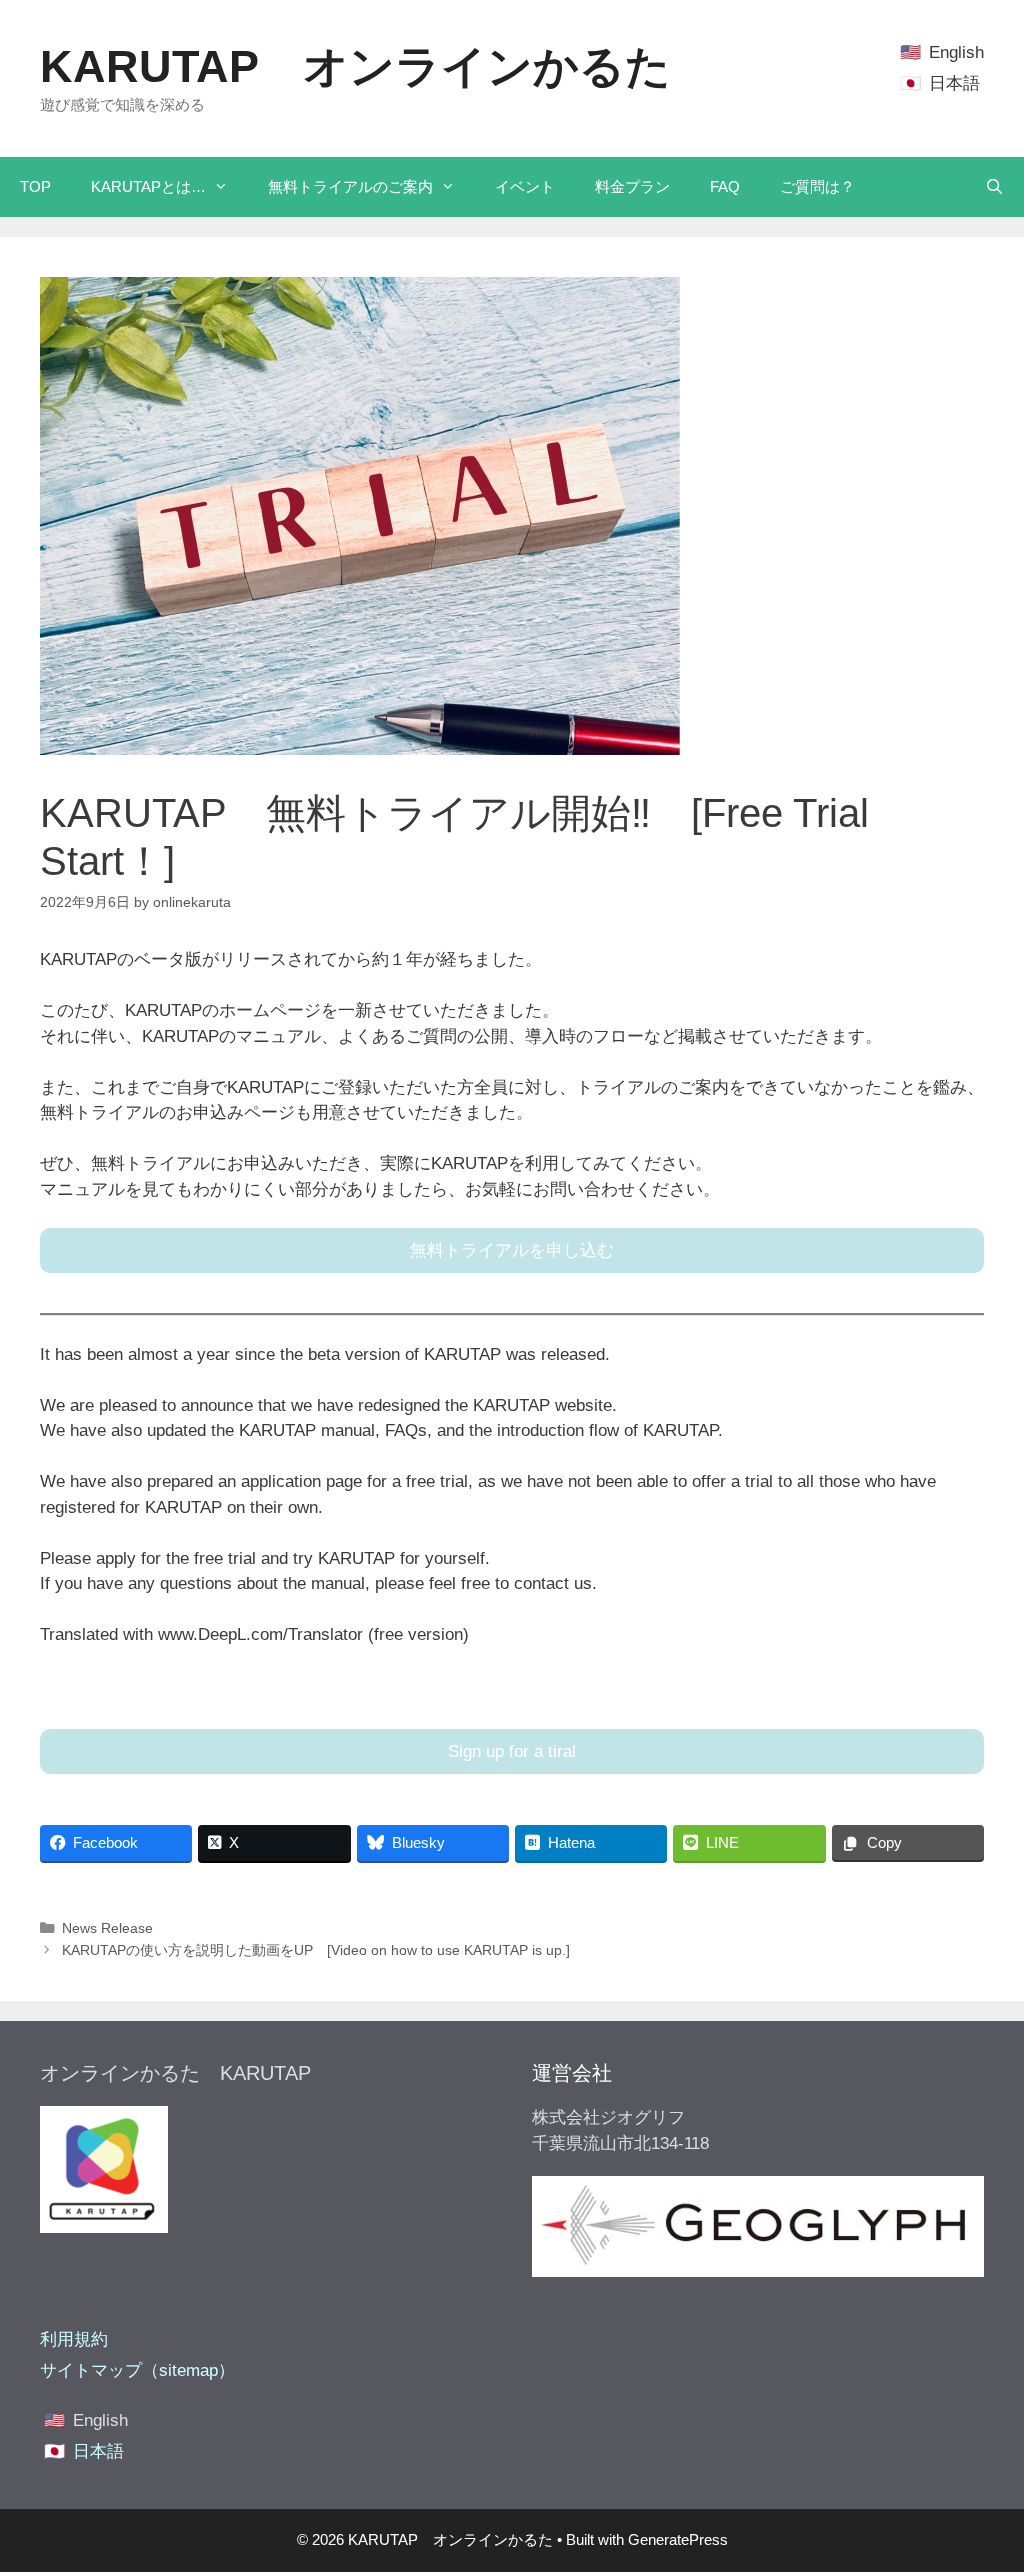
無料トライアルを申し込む (512, 1250)
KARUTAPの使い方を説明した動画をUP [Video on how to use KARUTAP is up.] (316, 1950)
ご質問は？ (817, 186)
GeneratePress (678, 2539)
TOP (35, 186)
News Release (107, 1928)
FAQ (725, 186)
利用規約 (74, 2339)
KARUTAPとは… (148, 186)
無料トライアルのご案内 (350, 186)
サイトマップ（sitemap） (137, 2370)
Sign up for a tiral (512, 1751)
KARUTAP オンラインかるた (355, 66)
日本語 (954, 83)
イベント (525, 186)
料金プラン (632, 186)
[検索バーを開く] (994, 187)
